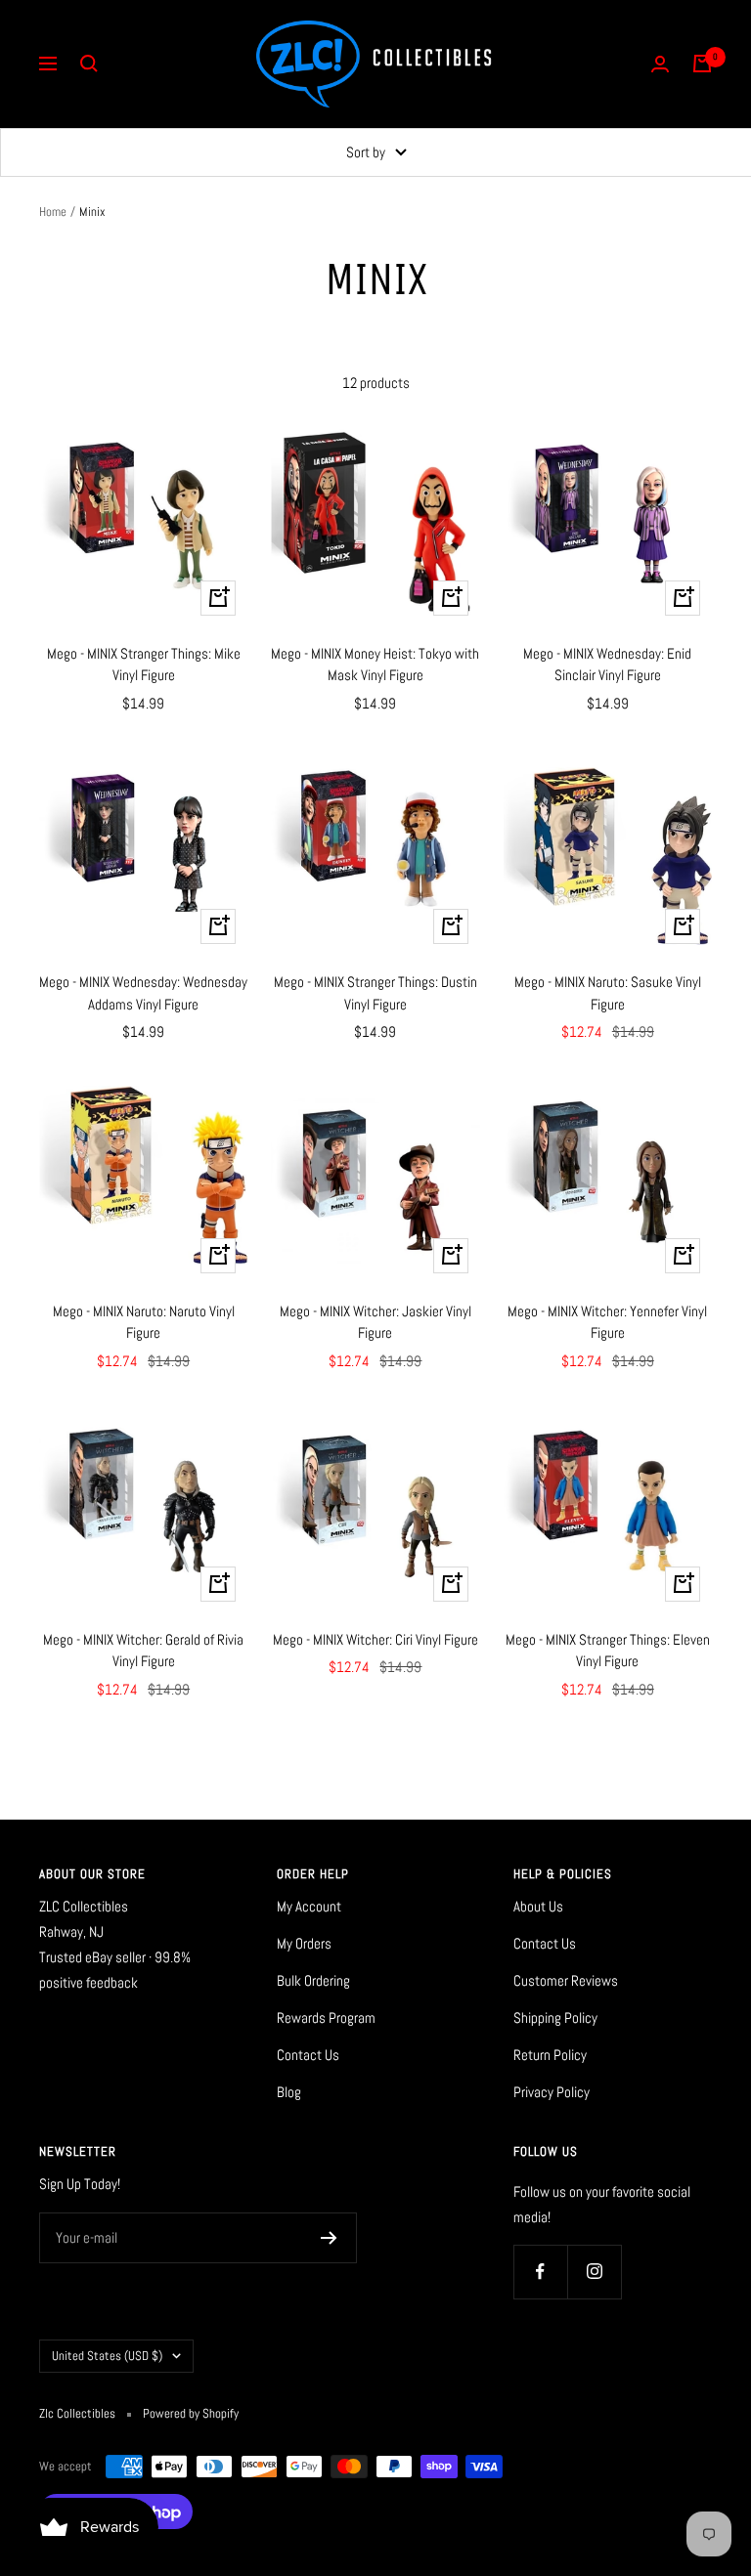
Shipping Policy (555, 2018)
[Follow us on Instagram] (594, 2272)
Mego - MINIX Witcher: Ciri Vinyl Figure (375, 1639)
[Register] (329, 2238)
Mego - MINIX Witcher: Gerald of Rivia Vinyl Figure (143, 1651)
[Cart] (702, 64)
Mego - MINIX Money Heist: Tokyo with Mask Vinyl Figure (375, 665)
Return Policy (550, 2055)
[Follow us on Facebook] (540, 2272)
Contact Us (308, 2055)
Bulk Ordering (313, 1980)
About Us (538, 1906)
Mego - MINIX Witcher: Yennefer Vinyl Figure (607, 1322)
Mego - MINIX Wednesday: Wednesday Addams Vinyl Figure (143, 993)
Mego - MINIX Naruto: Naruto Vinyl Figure (144, 1322)
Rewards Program (326, 2018)
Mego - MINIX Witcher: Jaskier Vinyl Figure (375, 1322)
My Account (309, 1906)
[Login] (660, 64)
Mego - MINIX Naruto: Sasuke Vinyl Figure (608, 993)
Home (53, 212)
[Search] (89, 64)
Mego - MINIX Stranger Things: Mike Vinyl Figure (144, 665)
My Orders (304, 1943)
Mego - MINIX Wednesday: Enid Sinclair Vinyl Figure (607, 665)
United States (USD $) (107, 2356)
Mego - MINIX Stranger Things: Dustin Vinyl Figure (375, 993)
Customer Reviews (566, 1980)
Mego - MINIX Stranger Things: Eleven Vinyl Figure (608, 1651)
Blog (289, 2092)
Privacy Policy (552, 2092)
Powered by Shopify (191, 2413)
